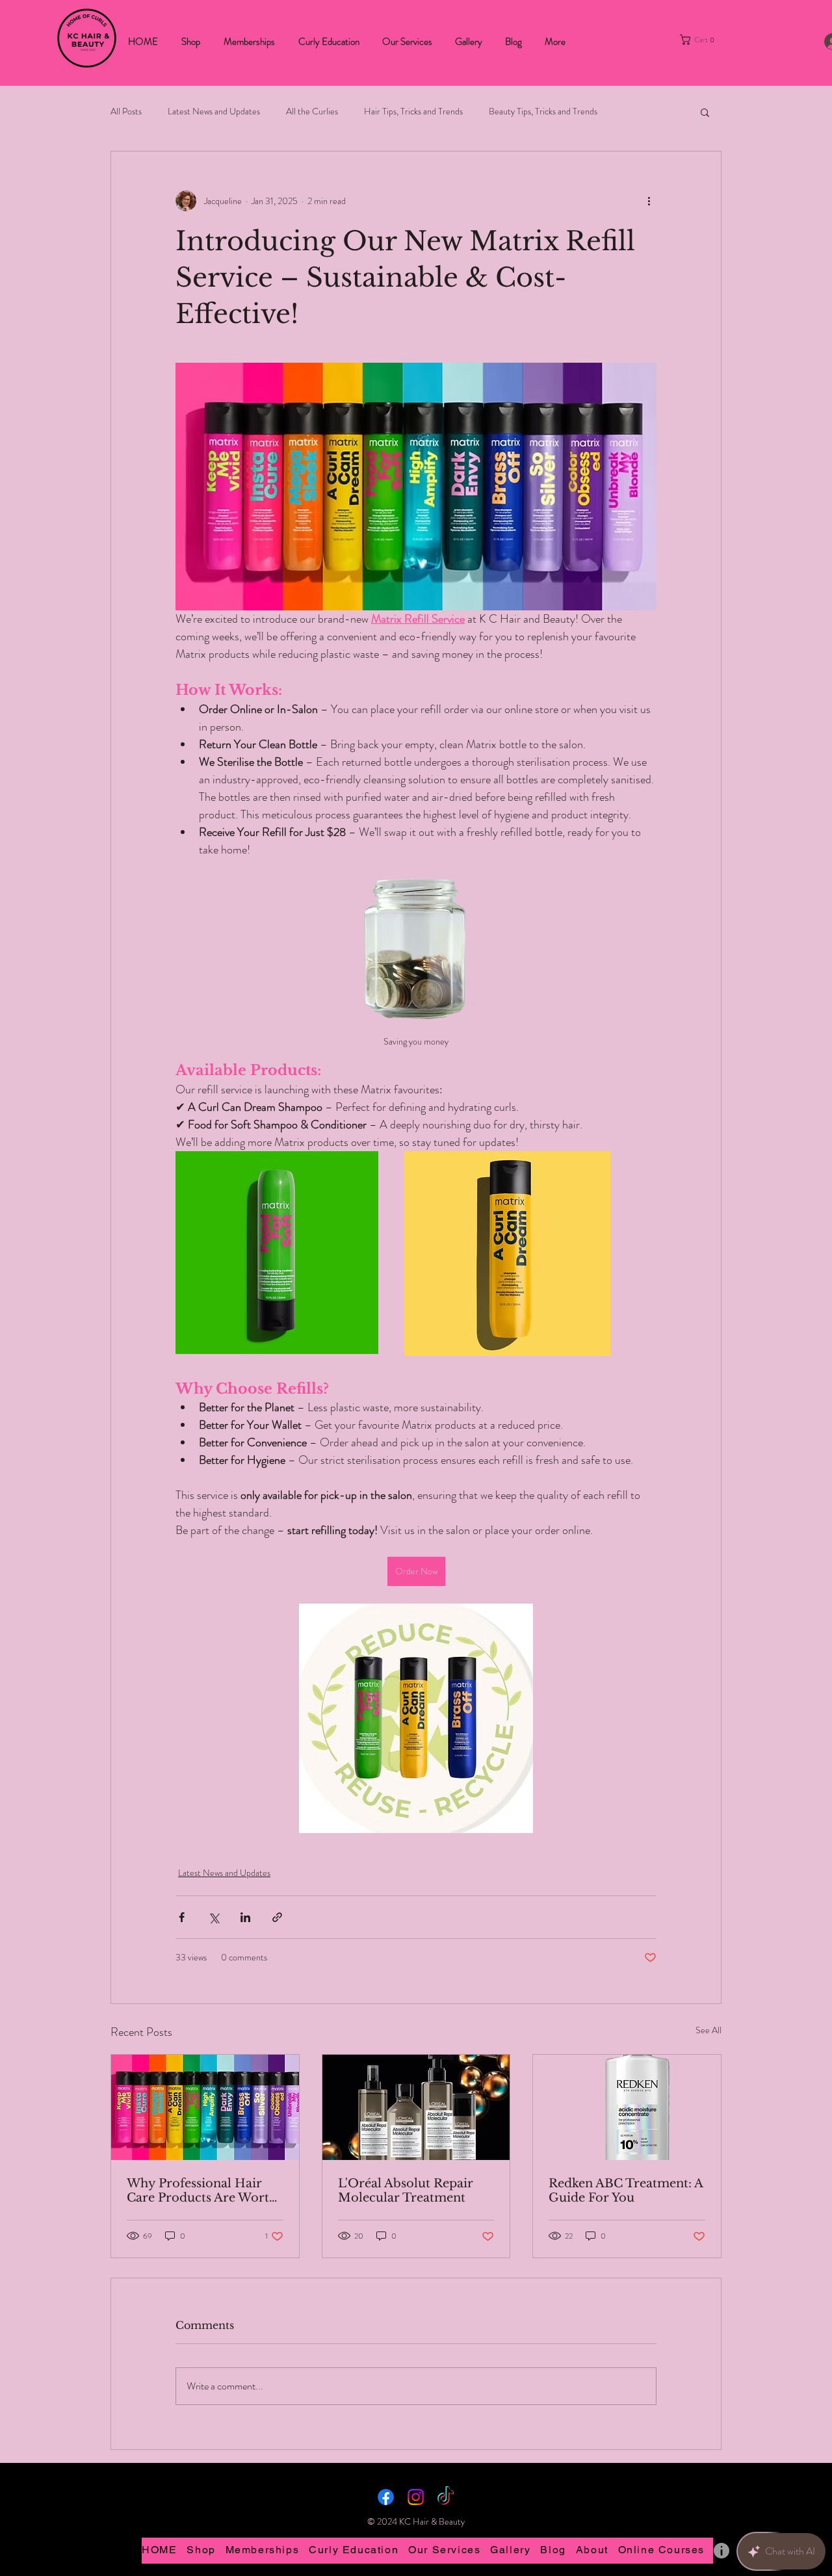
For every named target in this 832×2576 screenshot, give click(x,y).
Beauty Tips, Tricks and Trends (543, 111)
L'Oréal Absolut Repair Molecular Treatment (406, 2191)
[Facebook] (386, 2497)
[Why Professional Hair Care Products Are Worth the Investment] (205, 2107)
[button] (707, 40)
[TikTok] (446, 2497)
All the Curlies (312, 111)
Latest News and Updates (214, 111)
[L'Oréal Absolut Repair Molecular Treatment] (416, 2107)
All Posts (126, 111)
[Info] (721, 2551)
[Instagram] (416, 2497)
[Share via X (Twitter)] (214, 1917)
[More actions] (649, 201)
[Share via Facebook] (182, 1917)
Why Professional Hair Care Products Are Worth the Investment (202, 2191)
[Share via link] (277, 1917)
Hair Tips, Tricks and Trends (413, 111)
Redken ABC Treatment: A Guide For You (626, 2191)
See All (708, 2030)
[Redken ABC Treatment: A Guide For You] (627, 2107)
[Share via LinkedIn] (245, 1917)
